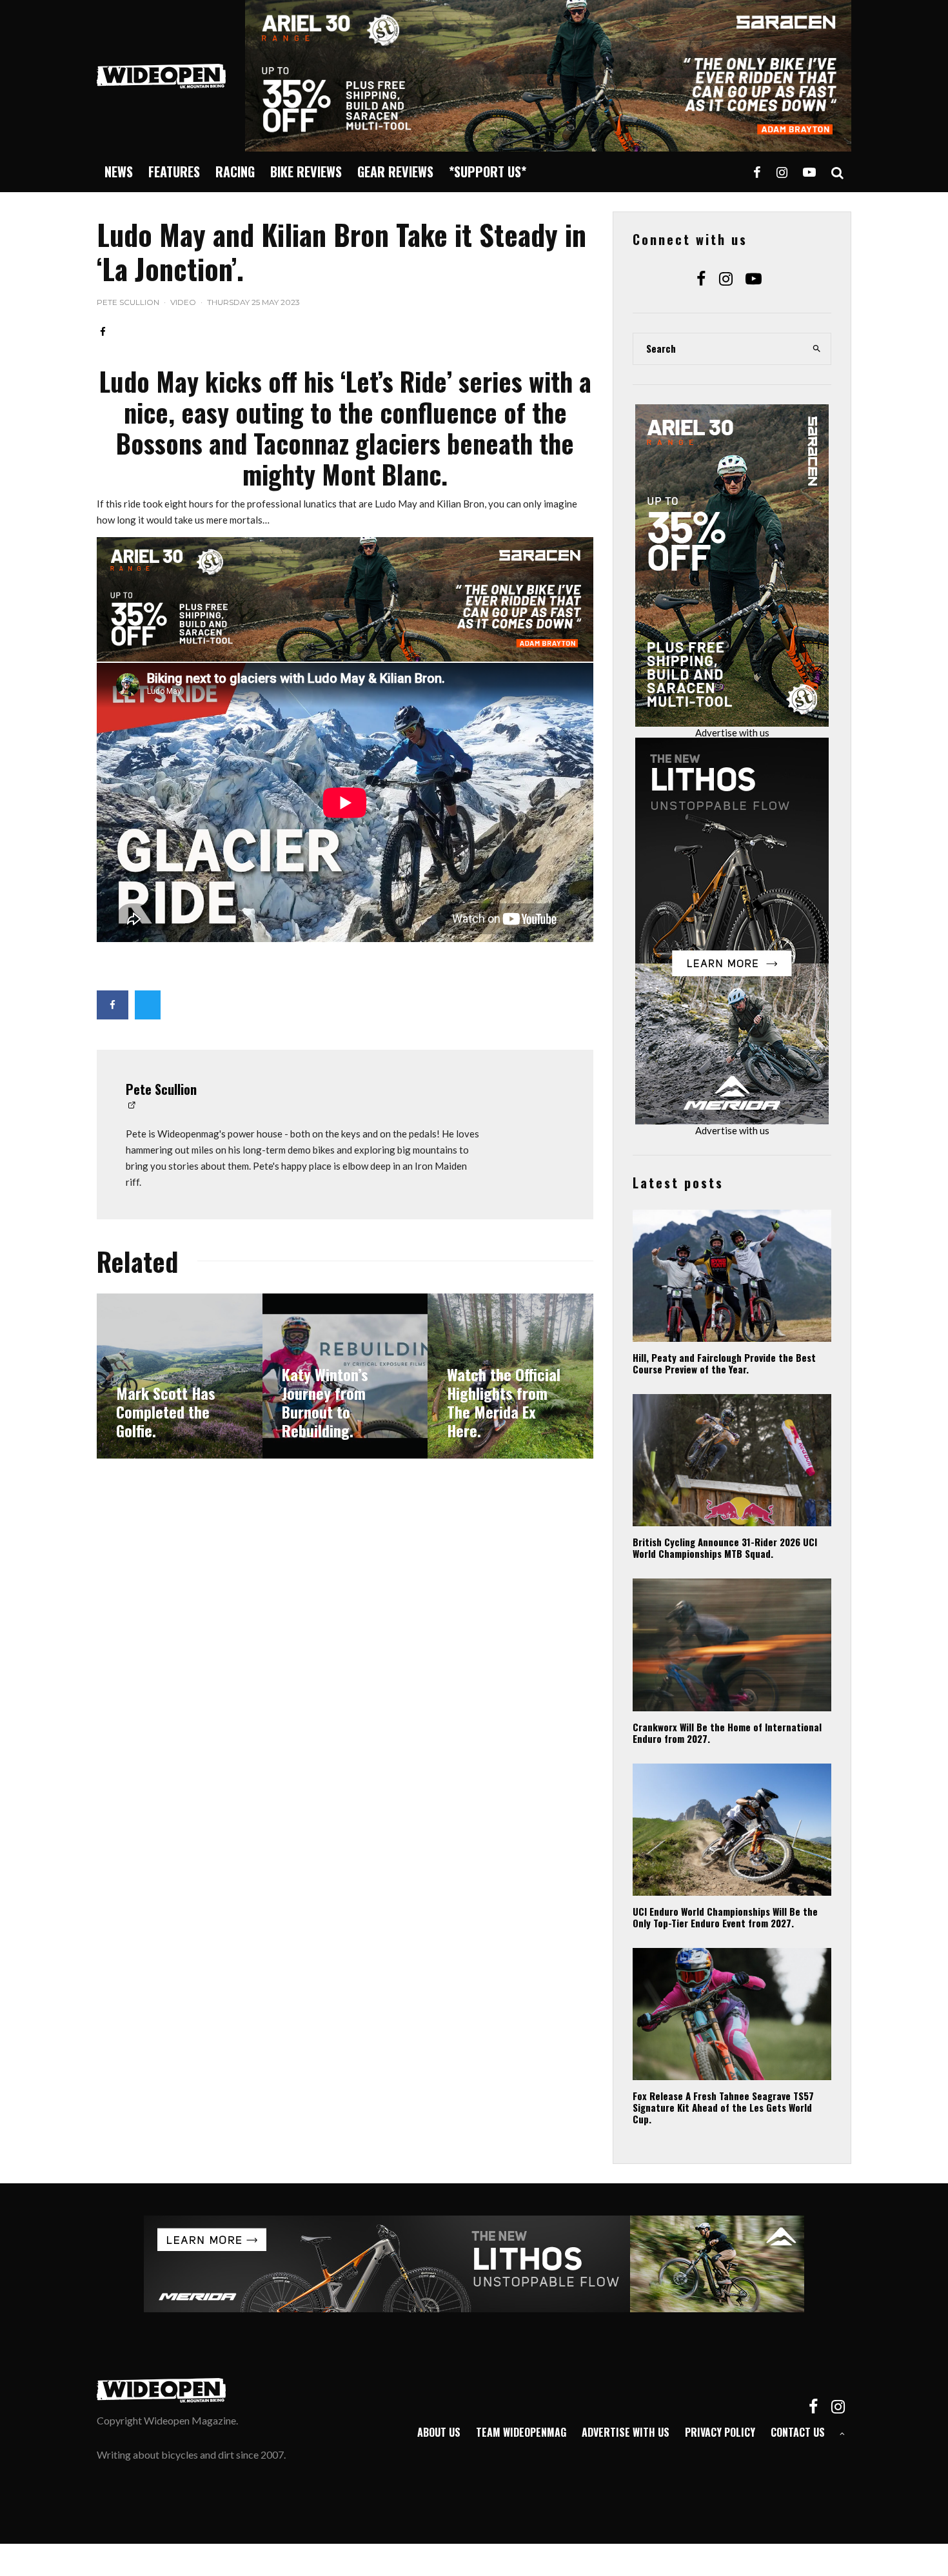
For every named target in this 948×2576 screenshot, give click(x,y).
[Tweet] (148, 1005)
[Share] (103, 332)
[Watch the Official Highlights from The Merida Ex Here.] (510, 1376)
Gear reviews (395, 172)
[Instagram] (782, 172)
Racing (235, 172)
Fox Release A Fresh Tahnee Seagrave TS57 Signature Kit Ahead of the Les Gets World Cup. (723, 2107)
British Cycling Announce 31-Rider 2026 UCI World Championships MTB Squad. (725, 1548)
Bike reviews (306, 172)
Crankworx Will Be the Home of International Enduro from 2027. (727, 1733)
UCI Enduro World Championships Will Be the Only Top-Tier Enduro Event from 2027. (725, 1917)
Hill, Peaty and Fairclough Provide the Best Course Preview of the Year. (724, 1363)
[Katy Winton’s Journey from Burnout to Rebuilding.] (345, 1376)
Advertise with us (732, 732)
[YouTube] (809, 172)
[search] (817, 349)
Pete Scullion (128, 302)
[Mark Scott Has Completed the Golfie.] (180, 1376)
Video (183, 302)
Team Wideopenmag (521, 2432)
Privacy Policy (720, 2432)
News (119, 172)
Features (174, 172)
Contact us (798, 2432)
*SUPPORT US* (488, 172)
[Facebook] (757, 172)
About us (439, 2432)
